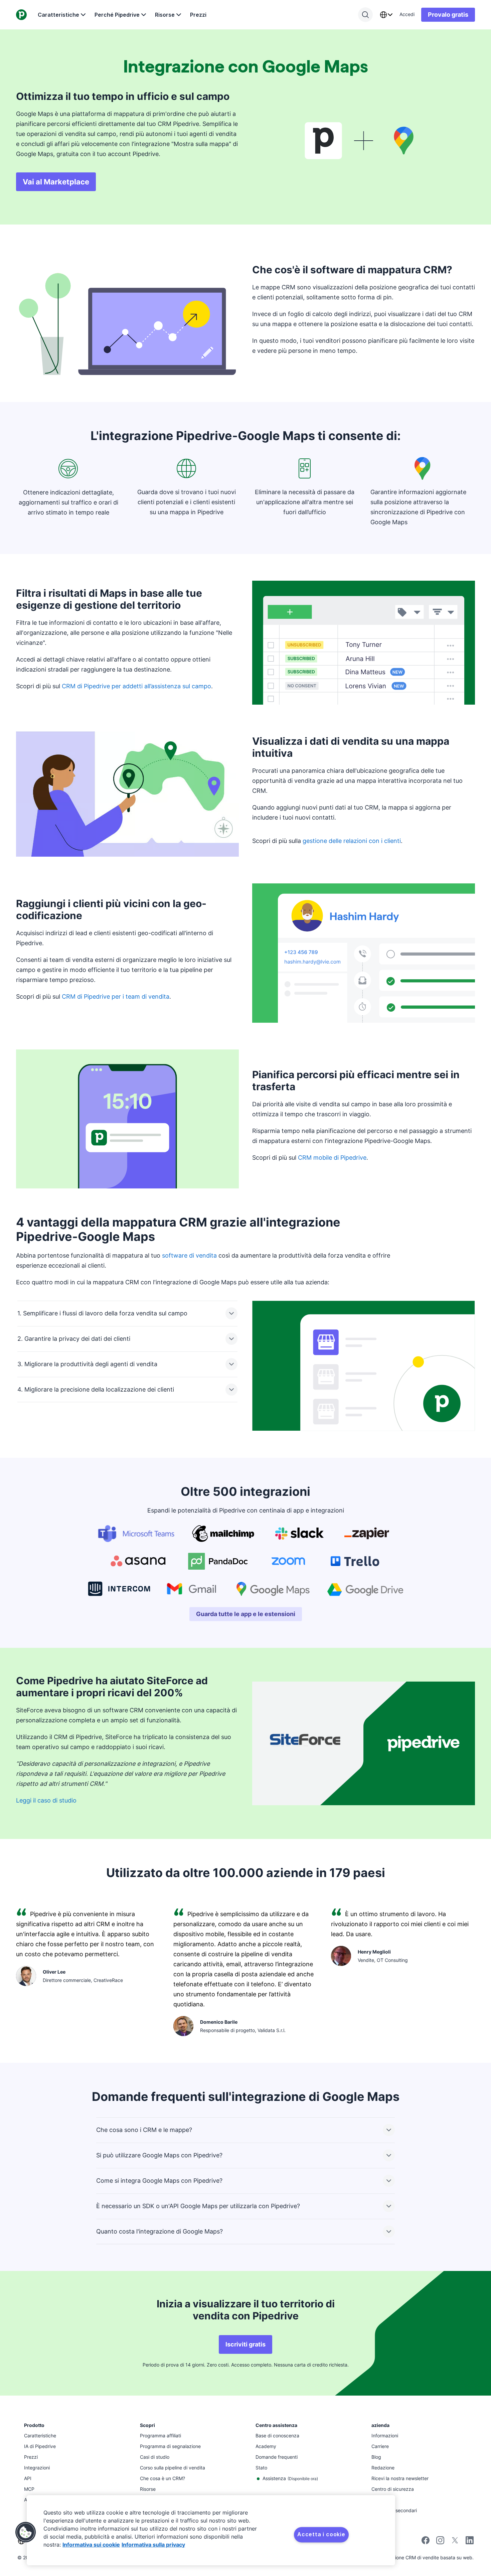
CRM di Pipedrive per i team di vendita (116, 996)
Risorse (165, 15)
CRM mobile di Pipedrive (332, 1158)
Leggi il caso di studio (46, 1800)
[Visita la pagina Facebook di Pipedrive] (426, 2542)
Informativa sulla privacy (153, 2545)
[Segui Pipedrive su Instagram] (440, 2542)
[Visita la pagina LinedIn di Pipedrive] (470, 2541)
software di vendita (189, 1255)
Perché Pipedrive (117, 15)
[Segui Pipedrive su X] (455, 2542)
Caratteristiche (58, 15)
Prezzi (198, 15)
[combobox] (386, 15)
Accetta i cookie (321, 2534)
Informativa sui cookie (91, 2545)
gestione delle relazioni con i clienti (352, 841)
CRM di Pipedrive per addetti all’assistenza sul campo (136, 686)
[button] (26, 2532)
